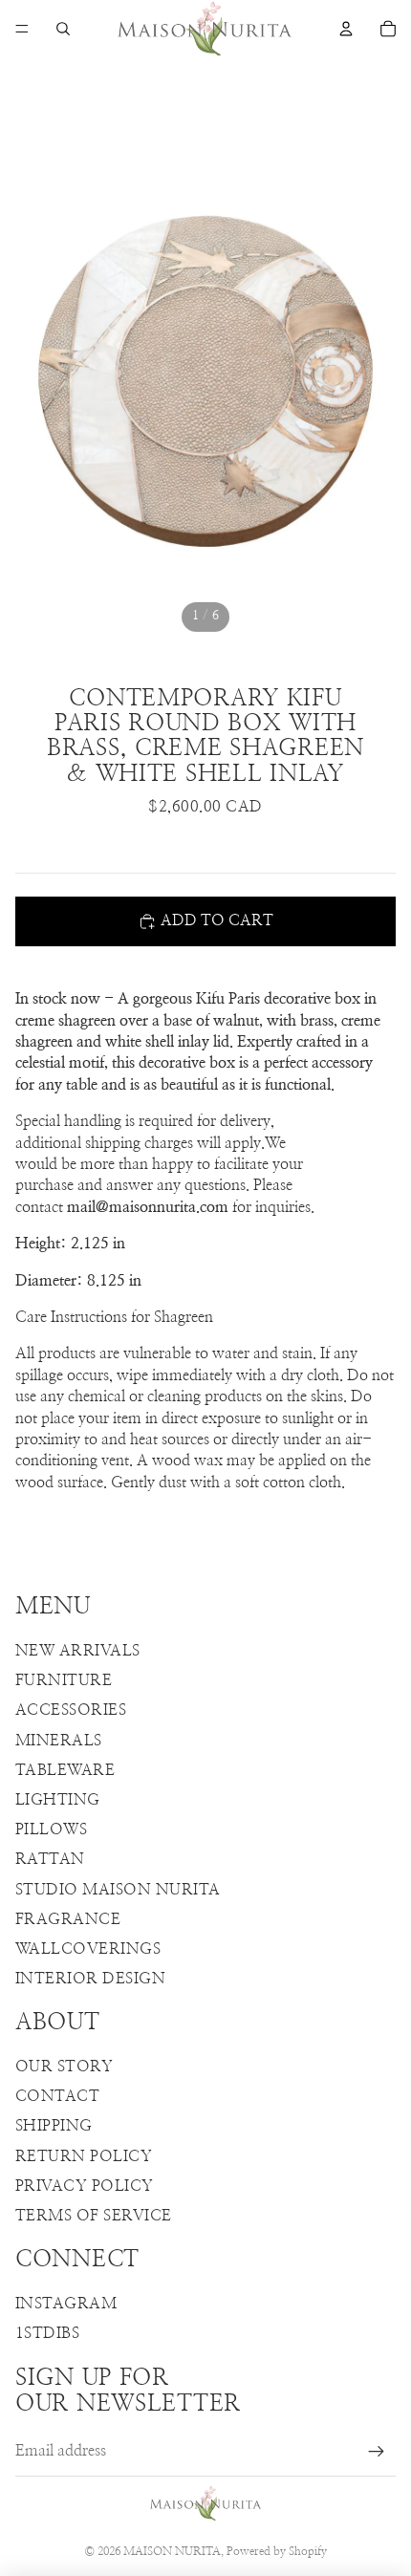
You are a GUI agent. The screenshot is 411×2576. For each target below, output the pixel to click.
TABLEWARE (65, 1770)
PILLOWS (51, 1829)
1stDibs (47, 2333)
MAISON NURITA (172, 2551)
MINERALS (59, 1741)
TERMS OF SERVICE (94, 2216)
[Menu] (22, 29)
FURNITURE (64, 1680)
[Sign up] (377, 2452)
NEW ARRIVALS (78, 1651)
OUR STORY (64, 2067)
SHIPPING (54, 2126)
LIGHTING (58, 1800)
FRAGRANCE (68, 1919)
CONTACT (57, 2096)
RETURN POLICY (84, 2156)
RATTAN (50, 1859)
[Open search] (63, 29)
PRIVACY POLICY (85, 2186)
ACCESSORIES (71, 1710)
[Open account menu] (346, 29)
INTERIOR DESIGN (90, 1979)
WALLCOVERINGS (88, 1949)
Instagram (66, 2304)
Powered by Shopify (277, 2551)
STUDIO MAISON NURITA (118, 1890)
